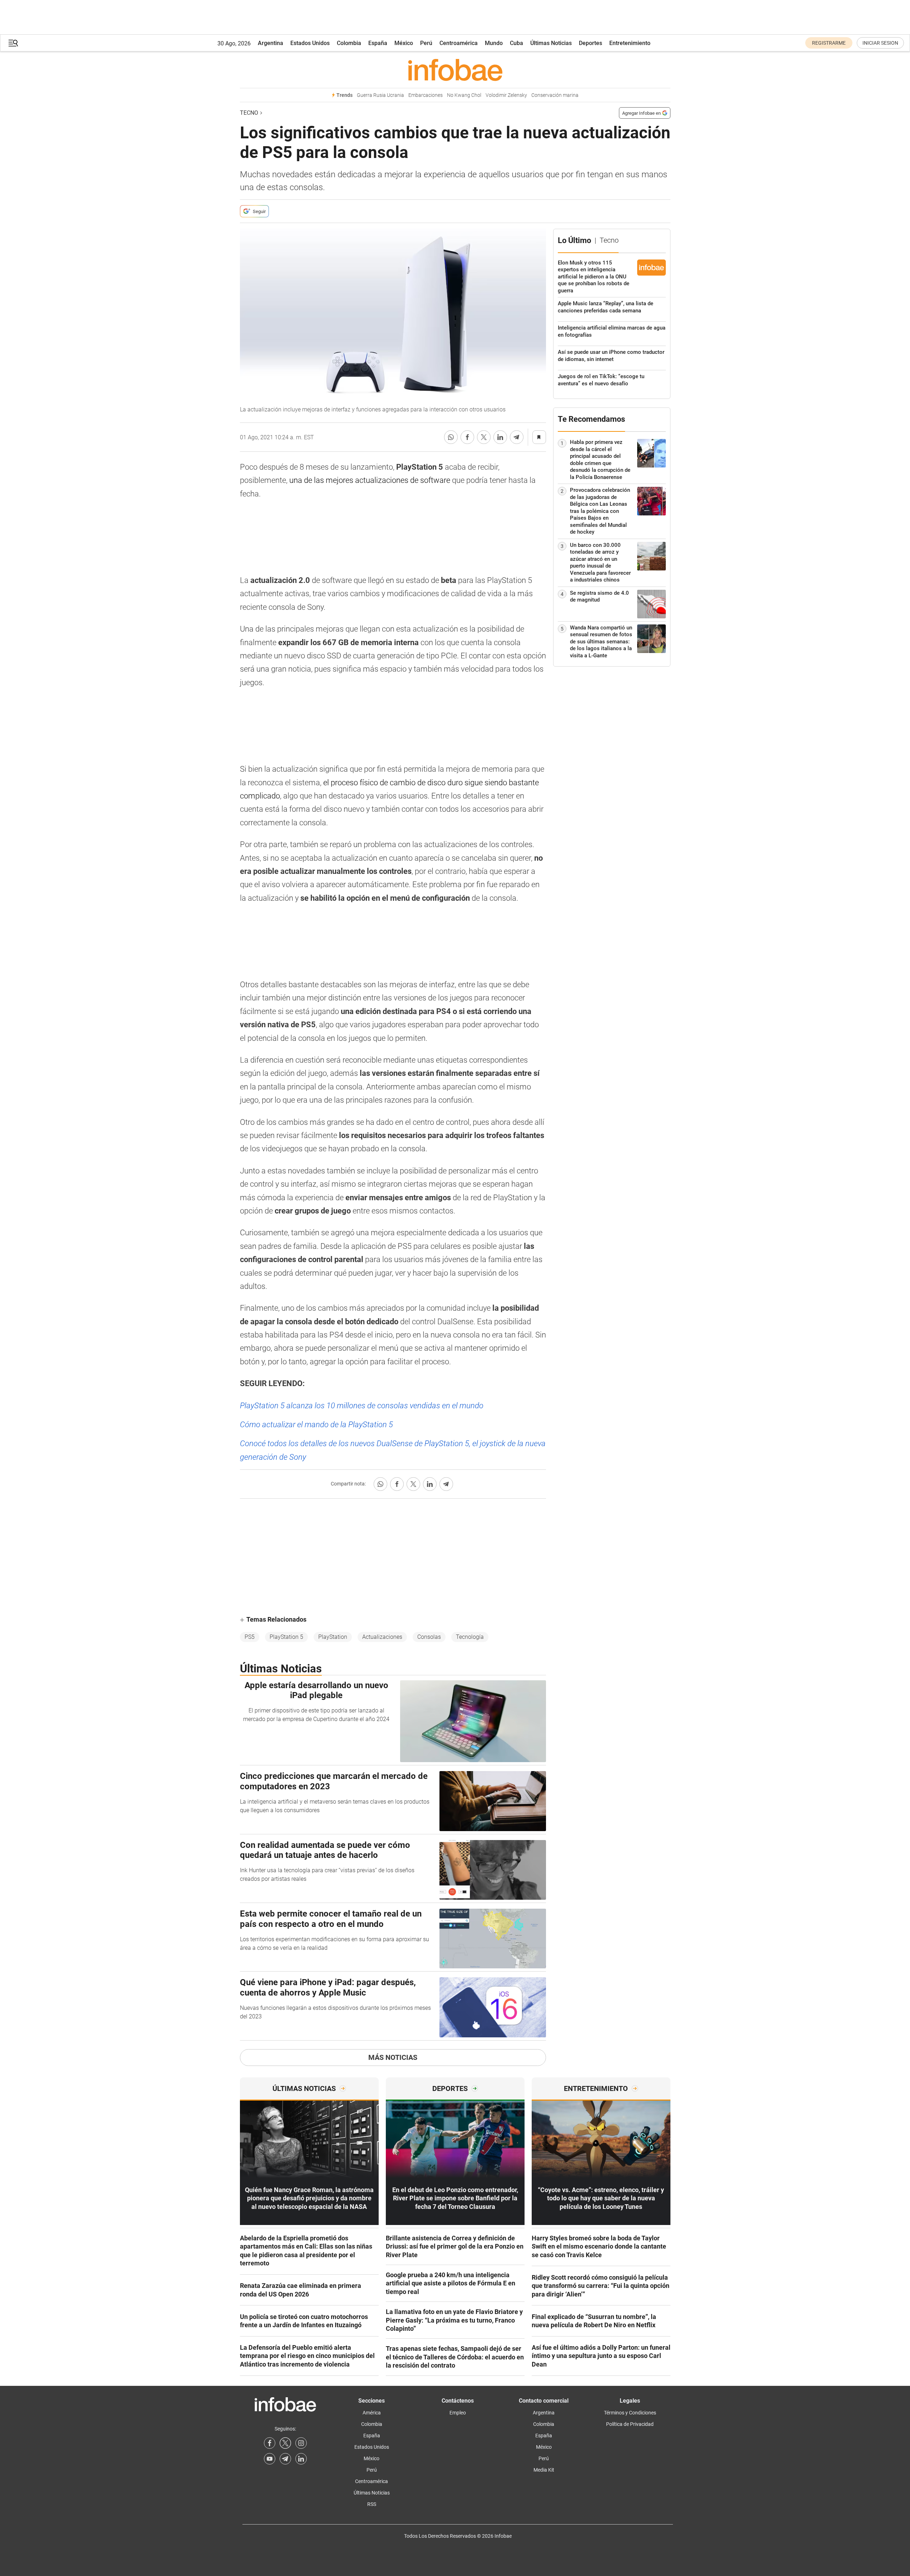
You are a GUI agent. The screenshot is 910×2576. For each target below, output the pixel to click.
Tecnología (470, 1637)
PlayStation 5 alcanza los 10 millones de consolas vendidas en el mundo (362, 1406)
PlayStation (333, 1637)
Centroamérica (459, 43)
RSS (372, 2504)
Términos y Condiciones (630, 2413)
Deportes (591, 43)
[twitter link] (285, 2443)
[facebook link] (270, 2443)
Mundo (494, 43)
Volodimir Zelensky (506, 95)
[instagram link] (301, 2443)
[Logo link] (455, 70)
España (378, 43)
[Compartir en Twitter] (484, 437)
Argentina (270, 43)
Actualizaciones (382, 1637)
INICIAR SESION (880, 43)
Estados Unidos (310, 43)
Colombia (349, 43)
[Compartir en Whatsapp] (451, 437)
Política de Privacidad (630, 2424)
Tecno (249, 113)
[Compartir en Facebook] (467, 437)
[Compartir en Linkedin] (500, 437)
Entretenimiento (630, 43)
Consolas (429, 1637)
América (372, 2413)
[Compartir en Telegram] (517, 437)
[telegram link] (285, 2459)
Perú (426, 43)
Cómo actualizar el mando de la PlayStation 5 (316, 1425)
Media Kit (544, 2470)
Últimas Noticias (551, 43)
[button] (13, 43)
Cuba (517, 43)
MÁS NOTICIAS (393, 2057)
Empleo (458, 2413)
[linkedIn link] (301, 2459)
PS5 (250, 1637)
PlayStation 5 (286, 1637)
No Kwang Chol (464, 95)
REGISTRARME (829, 43)
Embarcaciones (426, 95)
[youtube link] (270, 2459)
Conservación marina (555, 95)
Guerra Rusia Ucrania (380, 95)
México (404, 43)
